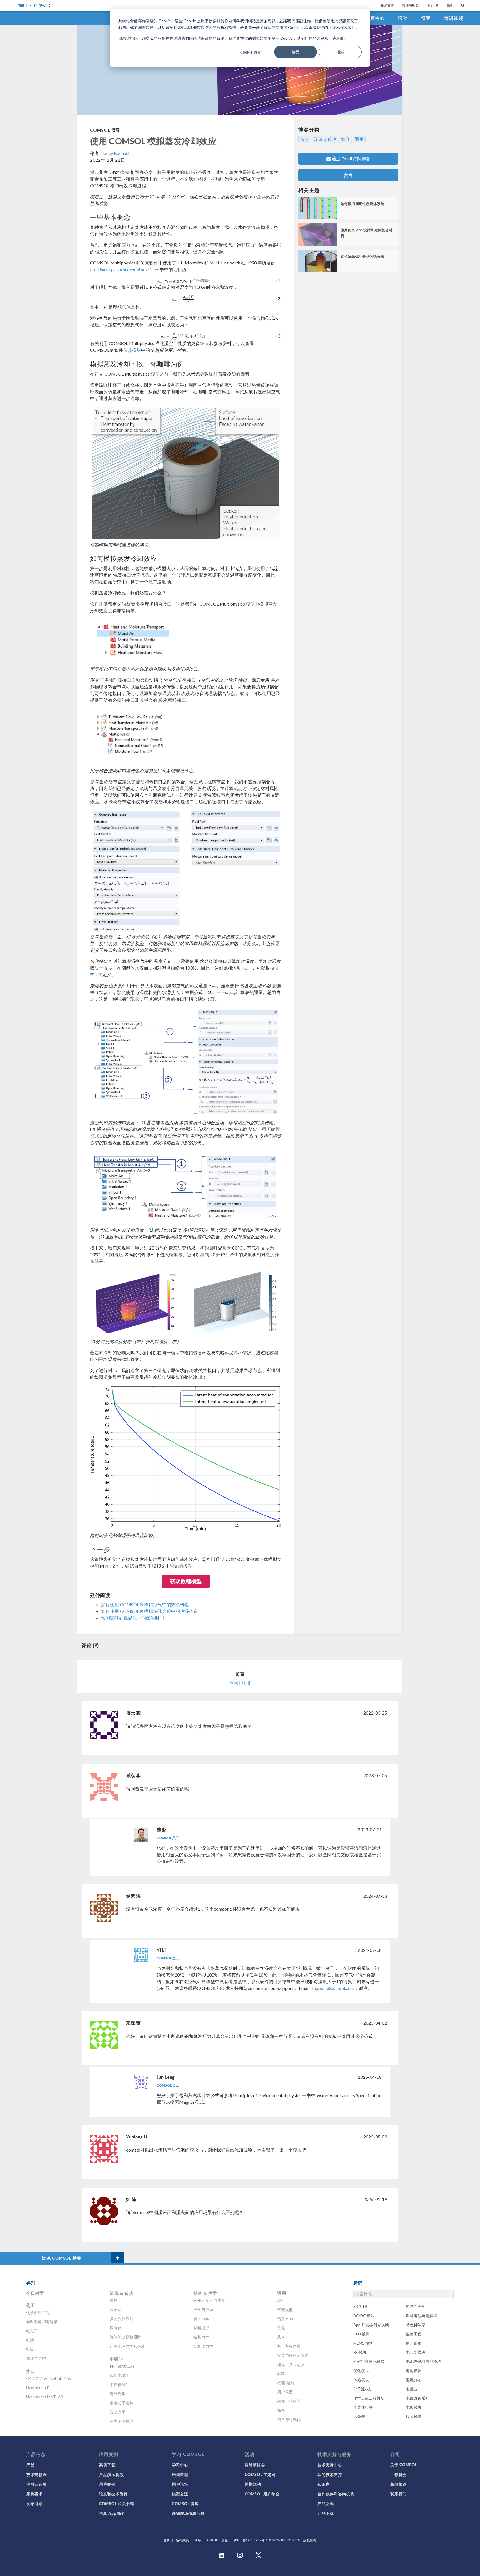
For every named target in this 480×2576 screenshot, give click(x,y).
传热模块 (132, 350)
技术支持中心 (330, 2465)
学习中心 (180, 2465)
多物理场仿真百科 (188, 2513)
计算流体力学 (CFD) (127, 2346)
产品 (30, 2465)
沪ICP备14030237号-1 (251, 2540)
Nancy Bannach (115, 153)
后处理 (359, 2416)
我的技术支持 (330, 2474)
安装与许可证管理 (293, 2355)
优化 (281, 2328)
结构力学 (201, 2337)
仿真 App (285, 2319)
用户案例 (107, 2484)
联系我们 (398, 2494)
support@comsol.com (333, 1988)
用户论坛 (180, 2484)
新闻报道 (398, 2484)
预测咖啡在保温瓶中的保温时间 (132, 1618)
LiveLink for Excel (41, 2388)
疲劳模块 (414, 2416)
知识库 (324, 2484)
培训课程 (180, 2474)
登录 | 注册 (240, 1683)
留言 (348, 175)
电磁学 (116, 2359)
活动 (403, 18)
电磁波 (412, 2389)
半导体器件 (120, 2384)
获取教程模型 (186, 1581)
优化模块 (361, 2371)
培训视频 (454, 18)
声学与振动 (203, 2309)
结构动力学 (203, 2346)
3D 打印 (360, 2306)
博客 (426, 18)
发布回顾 (35, 2503)
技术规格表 (37, 2474)
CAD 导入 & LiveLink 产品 (48, 2378)
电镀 (30, 2349)
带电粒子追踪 (122, 2403)
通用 (359, 139)
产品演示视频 (111, 2474)
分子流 (116, 2309)
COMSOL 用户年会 (262, 2494)
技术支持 (387, 5)
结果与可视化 (289, 2419)
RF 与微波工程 (122, 2366)
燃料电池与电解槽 (422, 2316)
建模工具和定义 (291, 2364)
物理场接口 (287, 2383)
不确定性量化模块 (369, 2361)
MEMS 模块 (363, 2343)
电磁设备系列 (418, 2398)
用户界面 (285, 2392)
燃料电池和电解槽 (42, 2322)
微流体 (116, 2328)
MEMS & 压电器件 (209, 2300)
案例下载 (107, 2465)
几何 (281, 2337)
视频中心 (375, 18)
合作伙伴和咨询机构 (336, 2494)
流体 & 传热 (325, 139)
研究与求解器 (289, 2401)
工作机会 (398, 2474)
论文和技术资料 (113, 2494)
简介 (346, 139)
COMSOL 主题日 (260, 2474)
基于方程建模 (289, 2346)
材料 (281, 2374)
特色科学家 (416, 2325)
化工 (31, 2305)
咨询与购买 (410, 5)
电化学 (32, 2331)
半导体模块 (363, 2407)
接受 (296, 52)
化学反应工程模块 (369, 2398)
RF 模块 (360, 2352)
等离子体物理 (122, 2421)
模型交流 (180, 2494)
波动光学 (118, 2412)
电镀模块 (414, 2407)
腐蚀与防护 (36, 2358)
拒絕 (340, 52)
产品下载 (326, 2513)
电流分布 (414, 2380)
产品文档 (326, 2503)
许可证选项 (37, 2484)
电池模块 (414, 2371)
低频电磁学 (120, 2375)
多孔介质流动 (122, 2319)
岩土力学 (201, 2319)
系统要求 (35, 2494)
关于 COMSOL (404, 2465)
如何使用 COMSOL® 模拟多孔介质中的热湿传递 (150, 1611)
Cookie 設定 (251, 52)
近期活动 (253, 2484)
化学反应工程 (38, 2313)
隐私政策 (182, 2540)
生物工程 (414, 2334)
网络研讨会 (255, 2465)
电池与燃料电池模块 (423, 2361)
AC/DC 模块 (364, 2316)
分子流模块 (363, 2389)
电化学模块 (416, 2352)
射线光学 (118, 2394)
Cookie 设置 (218, 2540)
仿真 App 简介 (112, 2513)
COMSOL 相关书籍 (117, 2503)
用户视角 (414, 2343)
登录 (450, 5)
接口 (31, 2371)
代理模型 (285, 2309)
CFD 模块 (362, 2334)
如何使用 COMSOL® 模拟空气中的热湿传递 (145, 1604)
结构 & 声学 (205, 2293)
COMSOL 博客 (105, 130)
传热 (305, 139)
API (281, 2300)
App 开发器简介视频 (371, 2325)
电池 (30, 2340)
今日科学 (35, 2293)
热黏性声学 (416, 2306)
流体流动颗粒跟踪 (125, 2337)
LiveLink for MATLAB (45, 2397)
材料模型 (201, 2328)
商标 (198, 2540)
